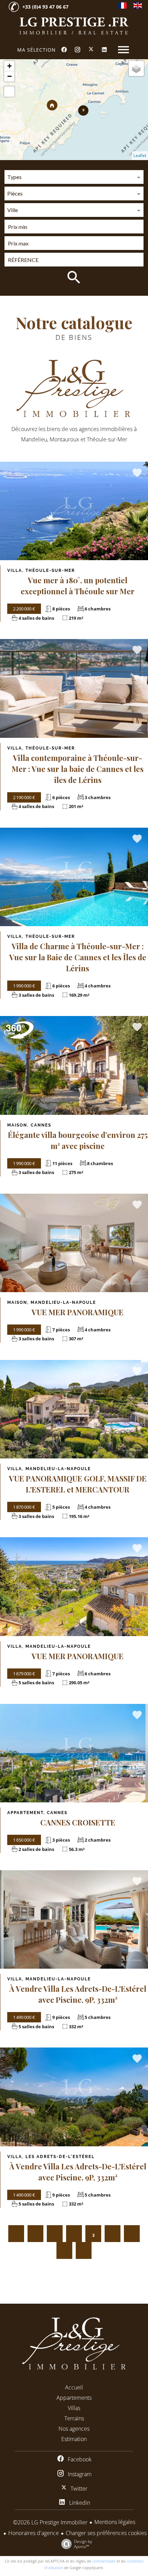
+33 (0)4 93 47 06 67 (45, 7)
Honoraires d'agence (34, 2533)
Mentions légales (115, 2522)
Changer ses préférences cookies (106, 2533)
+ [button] (9, 66)
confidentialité (104, 2561)
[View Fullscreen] (9, 92)
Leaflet (140, 155)
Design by (83, 2544)
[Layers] (136, 69)
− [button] (9, 76)
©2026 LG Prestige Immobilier (50, 2522)
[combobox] (74, 177)
